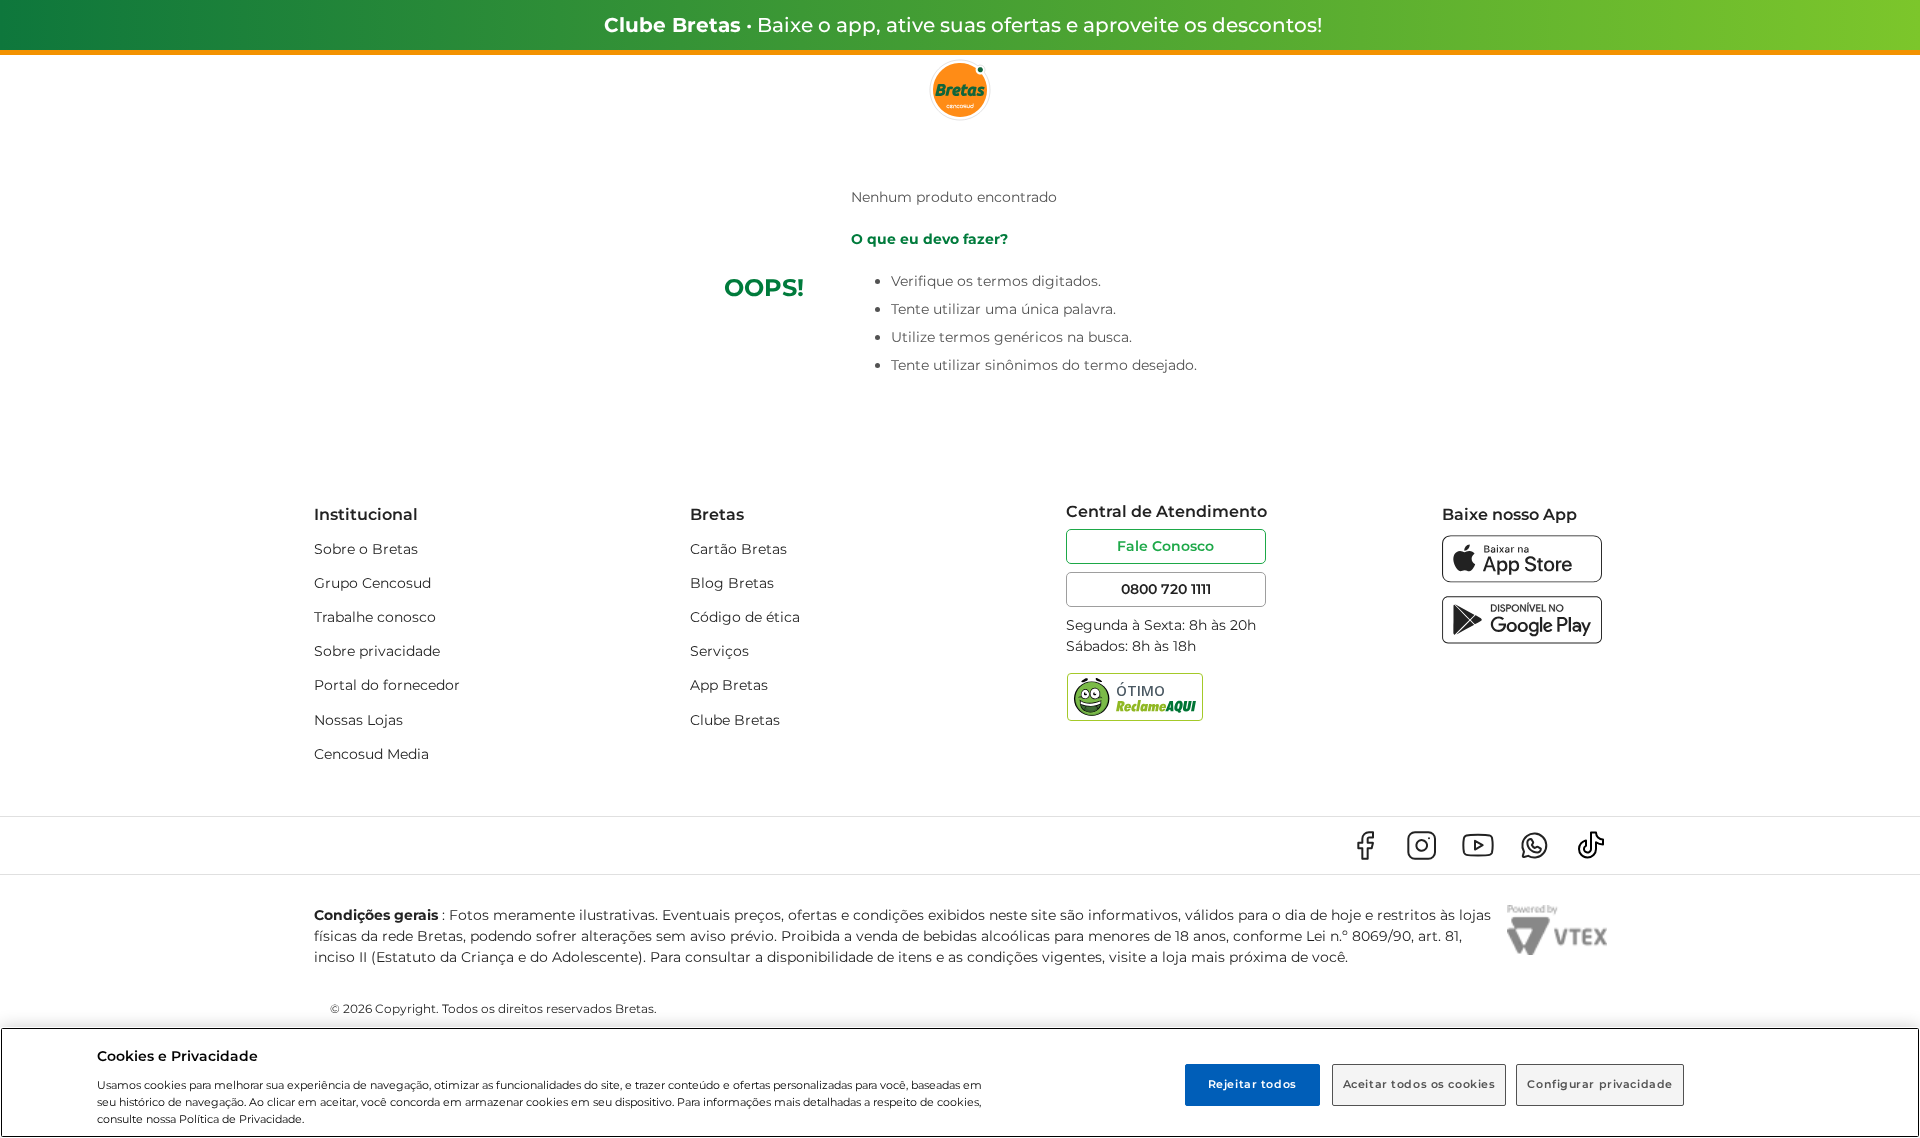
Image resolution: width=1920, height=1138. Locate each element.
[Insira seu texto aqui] (1522, 577)
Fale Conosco (1165, 546)
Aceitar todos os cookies (1419, 1084)
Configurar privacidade (1600, 1084)
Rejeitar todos (1252, 1084)
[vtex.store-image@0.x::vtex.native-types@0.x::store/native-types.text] (1365, 845)
